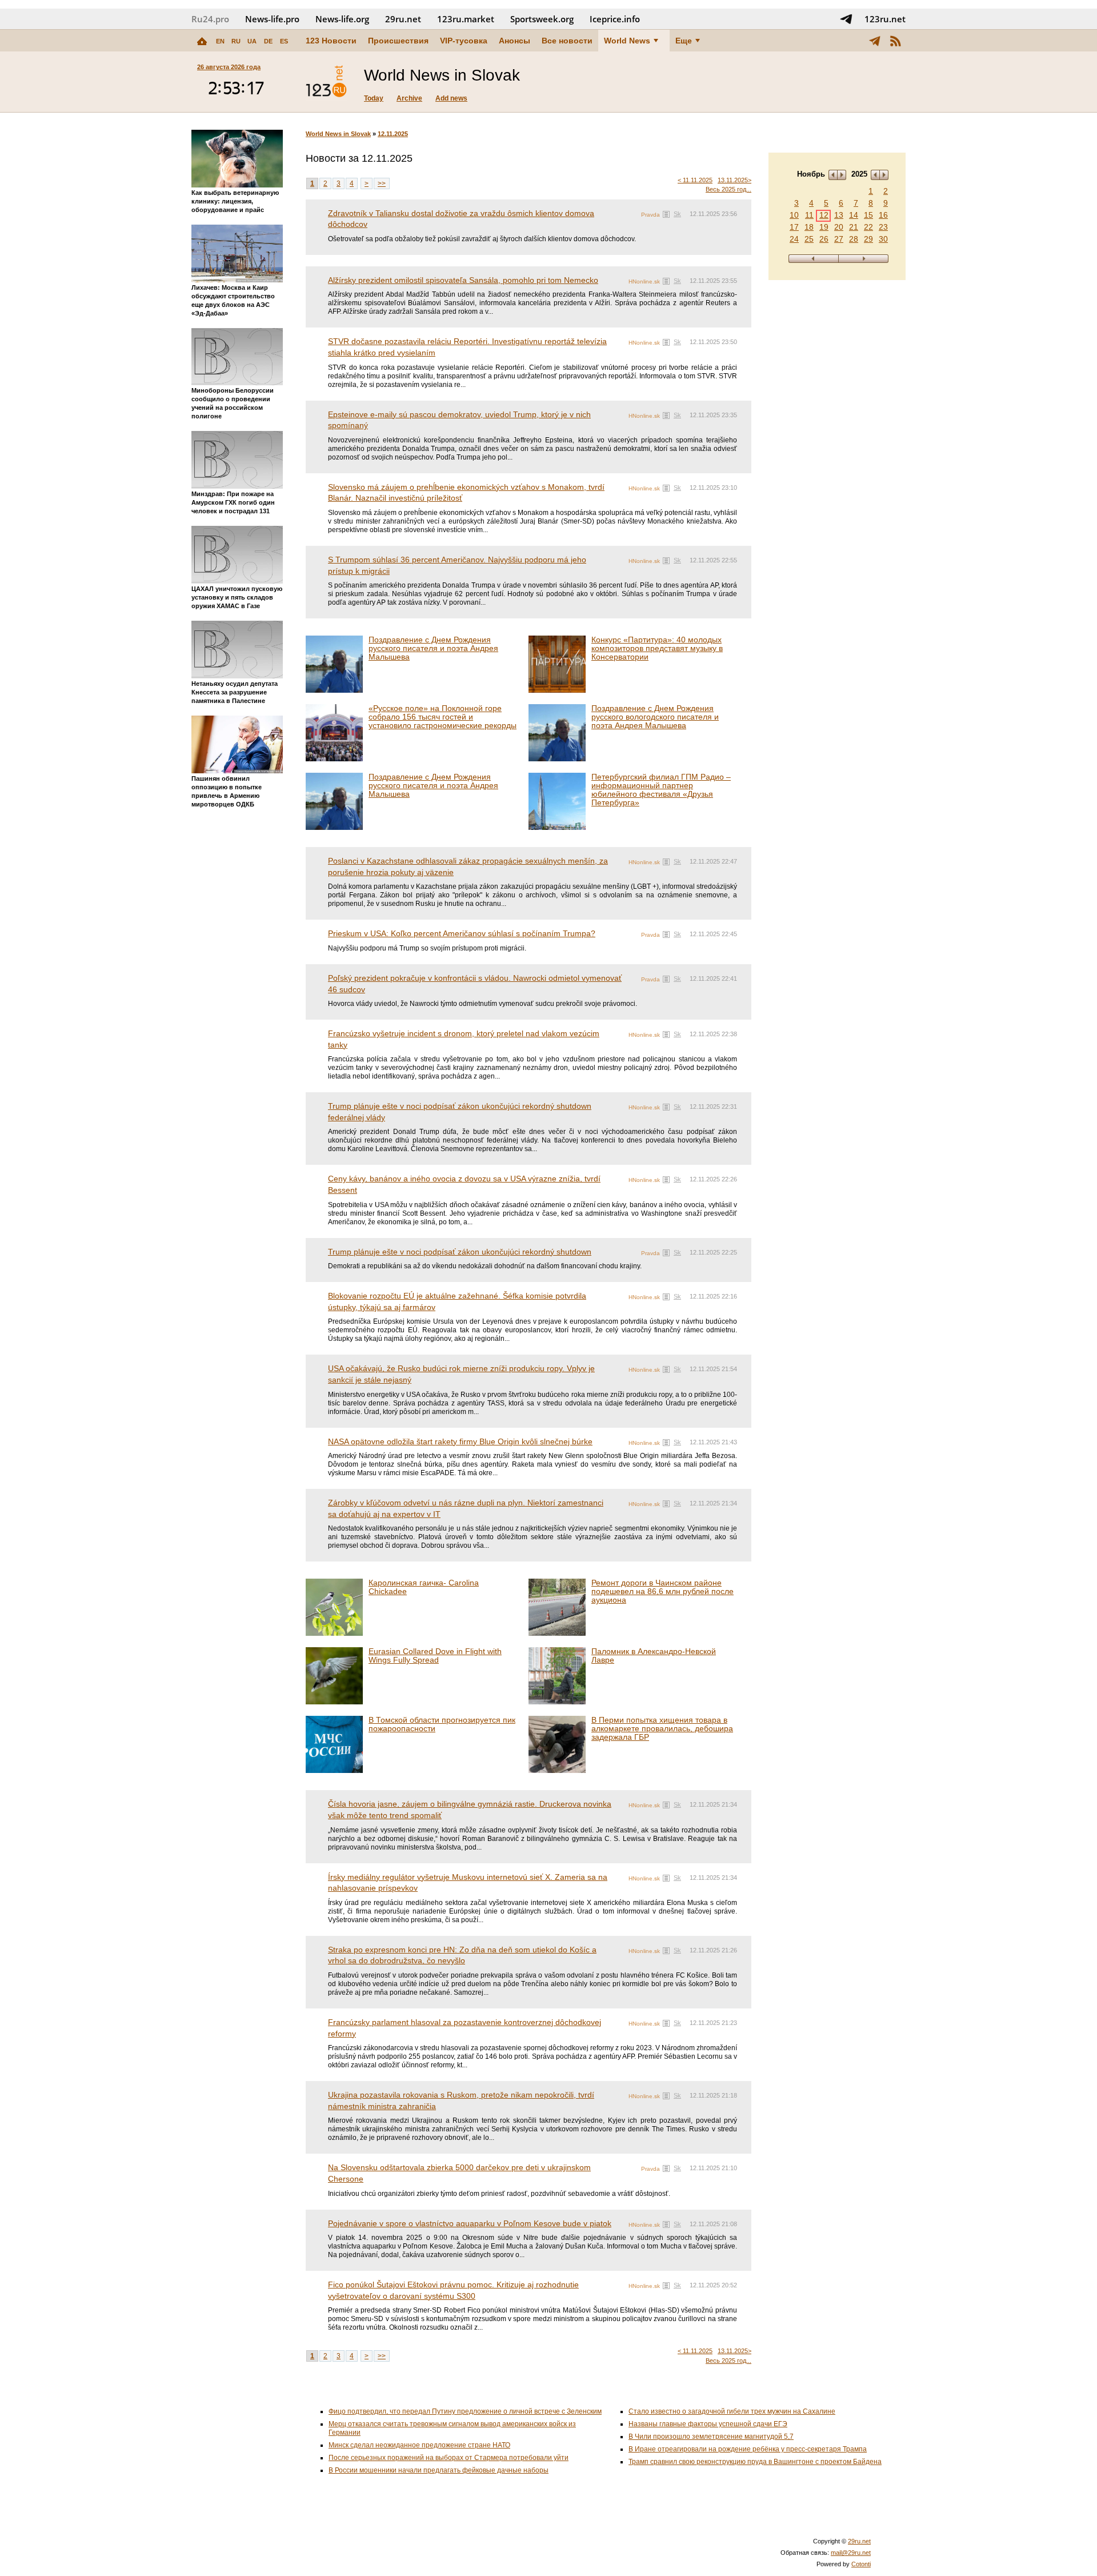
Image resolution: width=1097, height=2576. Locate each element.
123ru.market (466, 19)
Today (374, 98)
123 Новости (331, 41)
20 (839, 227)
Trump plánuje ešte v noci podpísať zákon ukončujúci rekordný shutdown (460, 1252)
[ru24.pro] (326, 82)
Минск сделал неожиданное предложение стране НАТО (419, 2445)
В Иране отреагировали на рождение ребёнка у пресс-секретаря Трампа (748, 2449)
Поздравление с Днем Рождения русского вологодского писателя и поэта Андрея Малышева (655, 717)
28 (854, 239)
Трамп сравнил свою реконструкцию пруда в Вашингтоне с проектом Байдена (755, 2462)
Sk (677, 214)
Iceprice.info (615, 19)
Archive (409, 98)
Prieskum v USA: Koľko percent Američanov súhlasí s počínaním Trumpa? (462, 933)
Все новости (567, 41)
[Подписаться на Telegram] (846, 19)
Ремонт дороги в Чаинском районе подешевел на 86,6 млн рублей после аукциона (662, 1591)
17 (794, 227)
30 (883, 239)
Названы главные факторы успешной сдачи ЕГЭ (708, 2424)
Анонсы (515, 41)
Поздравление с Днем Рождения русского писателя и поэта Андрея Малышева (433, 648)
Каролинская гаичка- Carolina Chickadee (424, 1587)
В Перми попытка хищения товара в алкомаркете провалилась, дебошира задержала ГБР (662, 1728)
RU (236, 41)
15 (868, 215)
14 (854, 215)
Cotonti (861, 2564)
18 (809, 227)
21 (854, 227)
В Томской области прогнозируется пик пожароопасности (442, 1724)
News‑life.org (342, 19)
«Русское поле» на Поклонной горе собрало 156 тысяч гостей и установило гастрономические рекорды (443, 717)
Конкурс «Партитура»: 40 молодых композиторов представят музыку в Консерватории (657, 648)
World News (627, 41)
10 (794, 215)
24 (794, 239)
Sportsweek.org (542, 19)
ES (284, 41)
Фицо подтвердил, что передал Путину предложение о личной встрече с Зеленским (465, 2411)
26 (824, 239)
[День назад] (813, 259)
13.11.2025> (734, 180)
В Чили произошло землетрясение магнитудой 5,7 (711, 2437)
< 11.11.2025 (695, 180)
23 (883, 227)
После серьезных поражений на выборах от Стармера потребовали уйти (449, 2458)
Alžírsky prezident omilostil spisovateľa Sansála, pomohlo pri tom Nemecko (463, 280)
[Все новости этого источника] (666, 214)
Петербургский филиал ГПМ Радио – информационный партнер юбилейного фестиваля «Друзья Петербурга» (661, 790)
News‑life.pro (272, 19)
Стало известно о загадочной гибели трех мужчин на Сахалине (732, 2411)
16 (883, 215)
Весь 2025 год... (728, 189)
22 (868, 227)
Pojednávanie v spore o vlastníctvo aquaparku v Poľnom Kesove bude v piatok (470, 2223)
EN (220, 41)
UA (252, 41)
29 (868, 239)
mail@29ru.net (851, 2553)
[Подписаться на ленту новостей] (895, 41)
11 (809, 215)
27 (839, 239)
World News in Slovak (338, 134)
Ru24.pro (210, 19)
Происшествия (398, 41)
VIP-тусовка (464, 41)
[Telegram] (875, 41)
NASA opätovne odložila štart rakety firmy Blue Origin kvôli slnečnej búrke (460, 1441)
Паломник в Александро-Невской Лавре (654, 1656)
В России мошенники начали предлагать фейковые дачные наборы (439, 2470)
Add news (451, 98)
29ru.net (403, 19)
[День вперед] (864, 259)
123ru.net (885, 19)
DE (268, 41)
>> (382, 183)
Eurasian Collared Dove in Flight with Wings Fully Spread (435, 1656)
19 (824, 227)
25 (809, 239)
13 (839, 215)
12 (824, 215)
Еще (684, 41)
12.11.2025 (393, 134)
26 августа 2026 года (229, 67)
